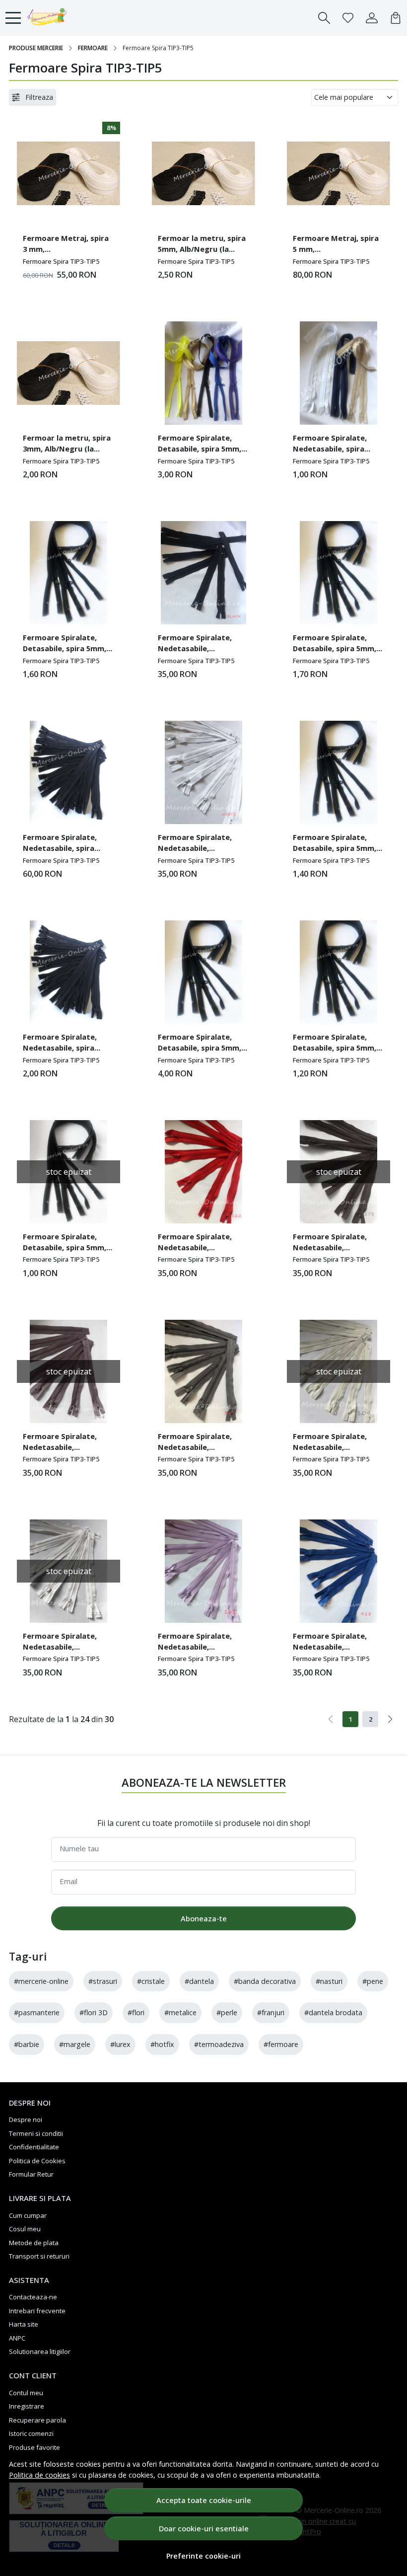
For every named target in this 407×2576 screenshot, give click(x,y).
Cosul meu (25, 2229)
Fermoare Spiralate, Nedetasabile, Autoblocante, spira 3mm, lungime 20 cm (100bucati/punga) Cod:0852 (195, 1643)
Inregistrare (27, 2406)
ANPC (17, 2338)
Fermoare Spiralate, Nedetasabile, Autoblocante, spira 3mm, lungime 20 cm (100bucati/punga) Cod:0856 (195, 1243)
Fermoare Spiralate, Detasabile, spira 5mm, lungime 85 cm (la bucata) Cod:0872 (200, 445)
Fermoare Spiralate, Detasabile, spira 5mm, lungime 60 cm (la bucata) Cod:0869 (335, 844)
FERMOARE (93, 48)
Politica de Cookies (37, 2161)
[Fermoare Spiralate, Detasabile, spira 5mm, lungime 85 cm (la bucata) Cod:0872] (203, 373)
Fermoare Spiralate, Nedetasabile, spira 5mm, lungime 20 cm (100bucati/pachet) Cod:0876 (60, 844)
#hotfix (162, 2044)
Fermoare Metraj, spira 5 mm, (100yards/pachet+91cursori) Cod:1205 (337, 245)
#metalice (180, 2012)
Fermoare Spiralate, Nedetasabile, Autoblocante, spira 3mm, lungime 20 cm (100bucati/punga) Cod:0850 (330, 1643)
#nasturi (329, 1981)
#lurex (120, 2044)
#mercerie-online (41, 1981)
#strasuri (103, 1981)
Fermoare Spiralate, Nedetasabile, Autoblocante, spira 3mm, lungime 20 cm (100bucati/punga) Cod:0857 (195, 1443)
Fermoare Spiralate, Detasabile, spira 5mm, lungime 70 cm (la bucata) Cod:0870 (65, 644)
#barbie (27, 2044)
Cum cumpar (28, 2215)
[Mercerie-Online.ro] (62, 18)
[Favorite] (348, 18)
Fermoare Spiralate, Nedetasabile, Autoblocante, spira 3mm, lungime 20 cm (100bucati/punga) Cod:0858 (60, 1443)
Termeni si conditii (36, 2133)
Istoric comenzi (31, 2433)
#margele (75, 2044)
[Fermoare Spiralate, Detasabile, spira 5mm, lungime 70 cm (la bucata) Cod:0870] (68, 573)
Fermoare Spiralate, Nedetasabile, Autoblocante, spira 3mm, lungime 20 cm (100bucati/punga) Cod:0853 (60, 1643)
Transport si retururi (39, 2256)
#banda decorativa (265, 1981)
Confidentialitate (34, 2147)
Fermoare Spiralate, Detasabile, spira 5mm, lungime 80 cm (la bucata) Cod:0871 (335, 644)
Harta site (24, 2324)
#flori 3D (94, 2012)
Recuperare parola (37, 2420)
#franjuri (271, 2012)
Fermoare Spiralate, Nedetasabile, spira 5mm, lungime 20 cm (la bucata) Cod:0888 (66, 1044)
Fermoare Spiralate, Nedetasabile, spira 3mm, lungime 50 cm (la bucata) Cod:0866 (336, 445)
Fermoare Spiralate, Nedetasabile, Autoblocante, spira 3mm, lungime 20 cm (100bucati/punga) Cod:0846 (195, 844)
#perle (227, 2012)
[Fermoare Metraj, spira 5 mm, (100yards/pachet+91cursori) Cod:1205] (339, 173)
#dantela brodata (333, 2012)
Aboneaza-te (204, 1918)
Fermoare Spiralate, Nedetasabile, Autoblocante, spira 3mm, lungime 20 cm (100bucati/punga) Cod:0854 (330, 1443)
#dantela (199, 1981)
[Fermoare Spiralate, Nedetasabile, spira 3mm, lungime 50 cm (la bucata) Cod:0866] (339, 373)
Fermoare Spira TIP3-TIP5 (61, 261)
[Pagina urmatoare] (390, 1719)
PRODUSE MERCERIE (36, 48)
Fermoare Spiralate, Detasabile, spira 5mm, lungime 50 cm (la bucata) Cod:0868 (335, 1044)
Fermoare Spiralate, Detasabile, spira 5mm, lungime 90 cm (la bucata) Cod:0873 (200, 1044)
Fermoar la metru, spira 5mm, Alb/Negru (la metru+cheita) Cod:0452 (202, 245)
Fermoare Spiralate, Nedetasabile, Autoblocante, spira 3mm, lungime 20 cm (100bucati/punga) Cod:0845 (195, 644)
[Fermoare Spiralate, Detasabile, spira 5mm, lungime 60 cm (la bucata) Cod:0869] (339, 772)
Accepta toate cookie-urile (204, 2500)
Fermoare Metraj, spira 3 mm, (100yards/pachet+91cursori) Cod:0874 (67, 245)
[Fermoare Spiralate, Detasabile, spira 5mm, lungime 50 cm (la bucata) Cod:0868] (339, 972)
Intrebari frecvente (37, 2311)
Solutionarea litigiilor (40, 2351)
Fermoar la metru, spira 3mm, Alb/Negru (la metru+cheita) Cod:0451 (67, 445)
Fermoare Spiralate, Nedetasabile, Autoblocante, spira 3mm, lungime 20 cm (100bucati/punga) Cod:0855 (330, 1243)
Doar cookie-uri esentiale (204, 2528)
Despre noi (26, 2120)
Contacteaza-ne (33, 2297)
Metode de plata (34, 2243)
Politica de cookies (39, 2475)
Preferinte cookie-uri (203, 2556)
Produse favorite (34, 2447)
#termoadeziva (219, 2044)
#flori (136, 2012)
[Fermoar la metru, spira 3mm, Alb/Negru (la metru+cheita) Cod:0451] (68, 373)
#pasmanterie (37, 2012)
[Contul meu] (372, 18)
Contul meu (26, 2393)
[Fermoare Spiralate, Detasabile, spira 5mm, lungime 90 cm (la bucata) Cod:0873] (203, 972)
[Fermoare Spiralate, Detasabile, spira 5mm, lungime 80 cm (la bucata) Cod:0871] (339, 573)
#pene (373, 1981)
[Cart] (396, 18)
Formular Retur (31, 2174)
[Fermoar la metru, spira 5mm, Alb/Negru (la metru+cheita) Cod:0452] (203, 173)
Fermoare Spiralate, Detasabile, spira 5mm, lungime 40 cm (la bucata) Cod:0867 (65, 1243)
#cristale (151, 1981)
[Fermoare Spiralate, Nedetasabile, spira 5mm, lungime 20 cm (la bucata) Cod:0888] (68, 972)
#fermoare (281, 2044)
